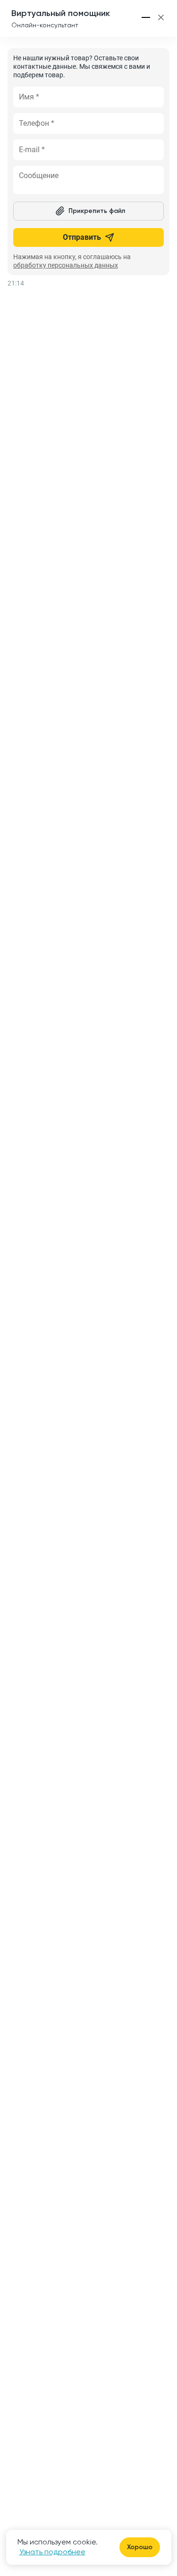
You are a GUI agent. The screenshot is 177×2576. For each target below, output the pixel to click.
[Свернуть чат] (146, 17)
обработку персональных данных (66, 265)
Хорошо (140, 2547)
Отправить (82, 237)
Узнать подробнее (52, 2552)
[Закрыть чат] (161, 17)
